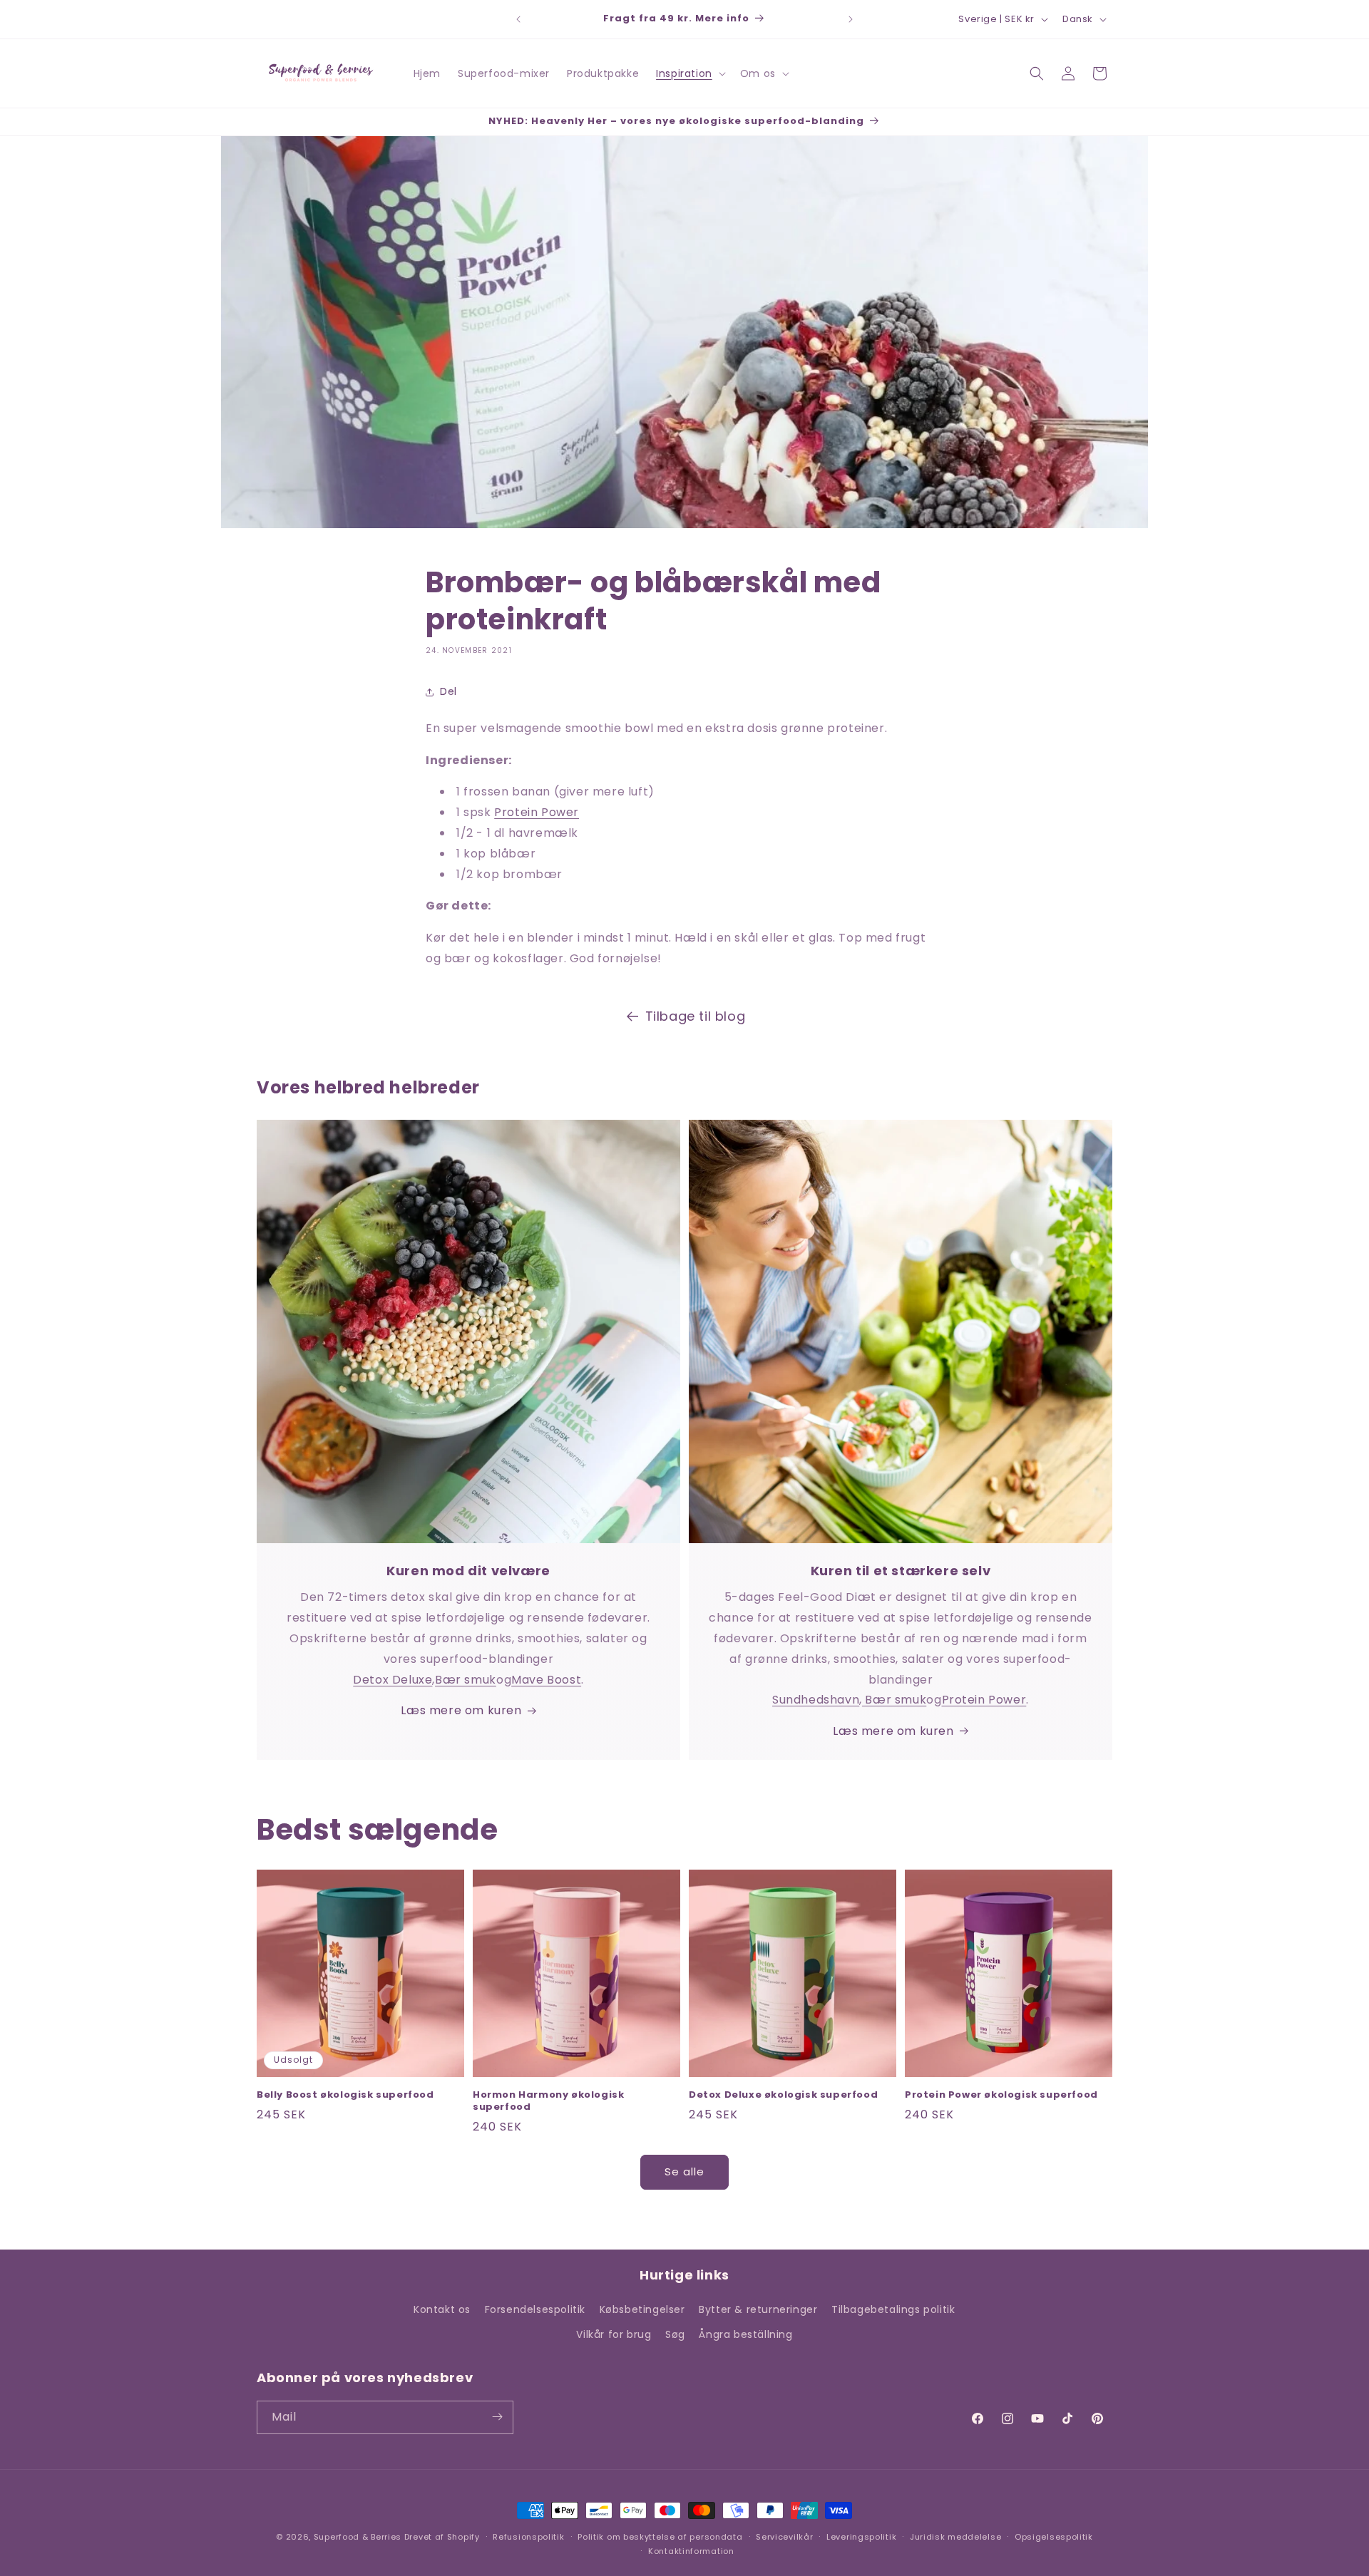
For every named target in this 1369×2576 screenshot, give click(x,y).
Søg (675, 2335)
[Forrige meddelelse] (518, 19)
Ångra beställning (745, 2335)
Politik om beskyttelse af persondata (660, 2537)
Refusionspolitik (528, 2537)
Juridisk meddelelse (955, 2537)
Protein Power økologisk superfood (1001, 2095)
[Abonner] (497, 2417)
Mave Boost (546, 1680)
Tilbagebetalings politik (893, 2309)
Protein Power (537, 812)
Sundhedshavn (816, 1700)
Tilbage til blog (696, 1016)
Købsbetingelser (642, 2309)
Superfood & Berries (358, 2537)
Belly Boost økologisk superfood (345, 2095)
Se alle (684, 2171)
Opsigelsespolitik (1054, 2537)
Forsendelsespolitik (535, 2309)
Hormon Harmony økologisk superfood (548, 2101)
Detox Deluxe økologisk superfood (783, 2095)
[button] (689, 73)
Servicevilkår (784, 2537)
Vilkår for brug (614, 2335)
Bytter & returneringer (758, 2309)
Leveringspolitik (861, 2537)
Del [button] (448, 691)
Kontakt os (442, 2309)
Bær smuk (466, 1680)
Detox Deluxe (393, 1680)
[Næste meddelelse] (851, 19)
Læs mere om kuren (461, 1710)
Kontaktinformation (691, 2551)
